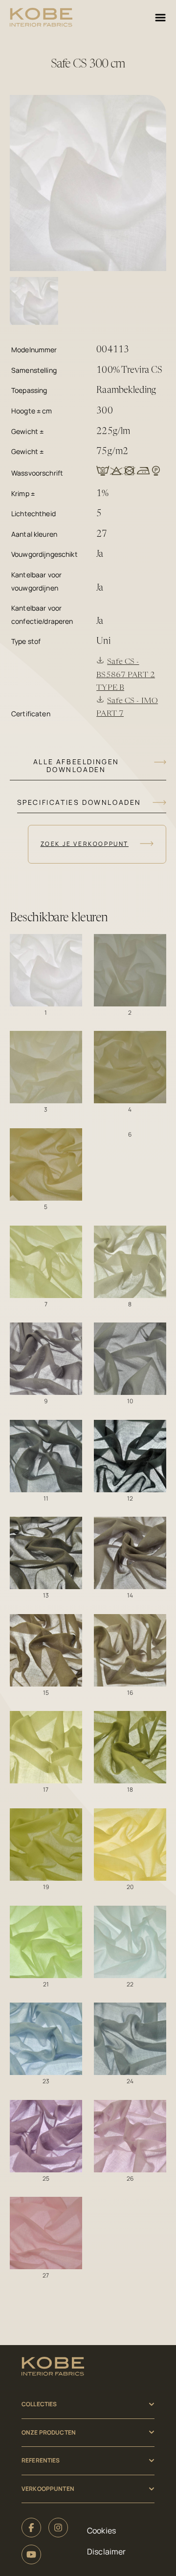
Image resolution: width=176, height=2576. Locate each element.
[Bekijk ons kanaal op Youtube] (31, 2554)
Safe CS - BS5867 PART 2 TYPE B (126, 675)
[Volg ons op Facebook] (31, 2528)
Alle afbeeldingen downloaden (76, 765)
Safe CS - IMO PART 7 (127, 708)
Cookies (101, 2530)
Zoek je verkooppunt (85, 844)
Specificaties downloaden (79, 802)
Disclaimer (106, 2552)
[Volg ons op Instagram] (58, 2528)
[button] (46, 970)
